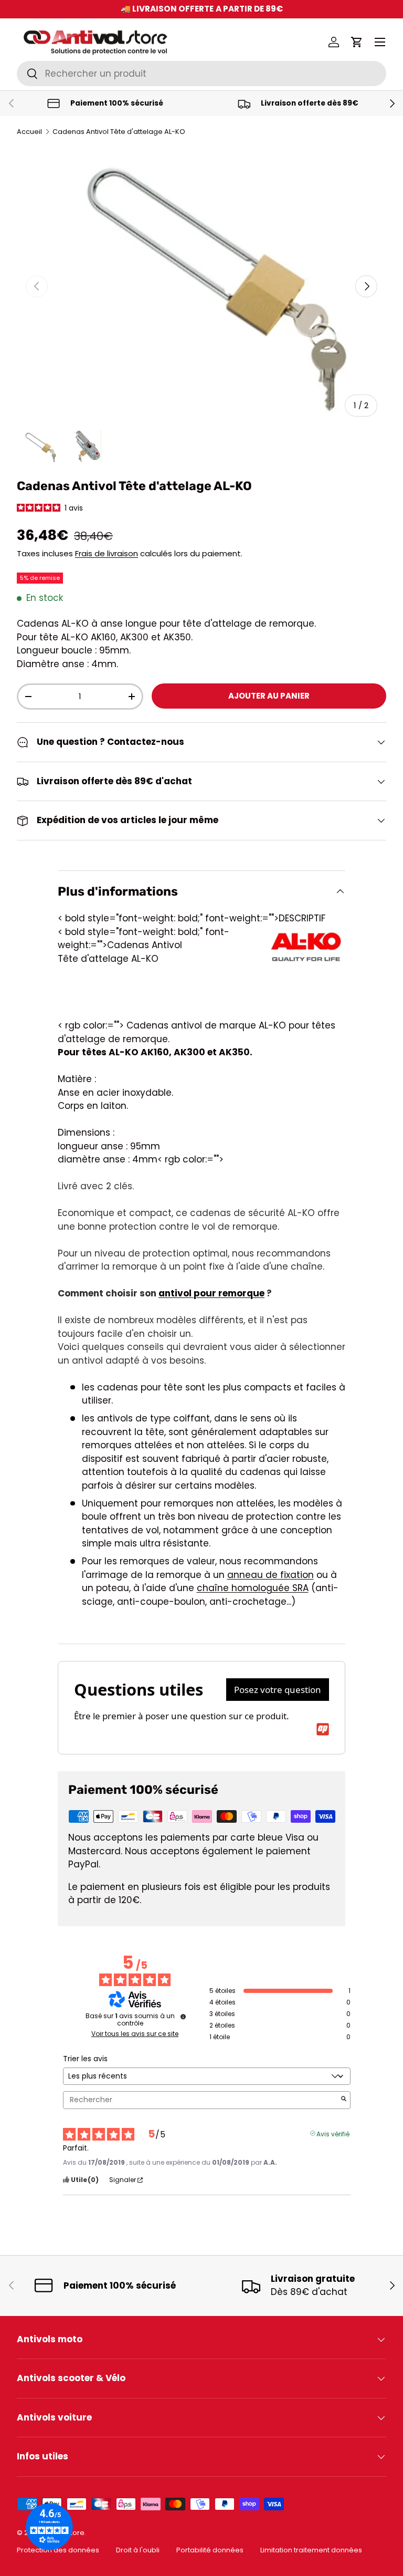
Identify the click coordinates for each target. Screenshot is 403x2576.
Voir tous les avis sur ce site (135, 2034)
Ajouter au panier (269, 696)
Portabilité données (210, 2550)
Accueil (29, 132)
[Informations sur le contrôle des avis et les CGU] (183, 2017)
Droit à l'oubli (138, 2550)
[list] (201, 287)
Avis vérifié (333, 2133)
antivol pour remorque (211, 1293)
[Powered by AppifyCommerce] (323, 1729)
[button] (357, 42)
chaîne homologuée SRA (253, 1588)
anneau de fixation (271, 1575)
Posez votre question (278, 1690)
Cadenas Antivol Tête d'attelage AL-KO (119, 132)
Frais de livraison (107, 553)
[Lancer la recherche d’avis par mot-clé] (344, 2100)
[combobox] (201, 74)
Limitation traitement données (311, 2550)
